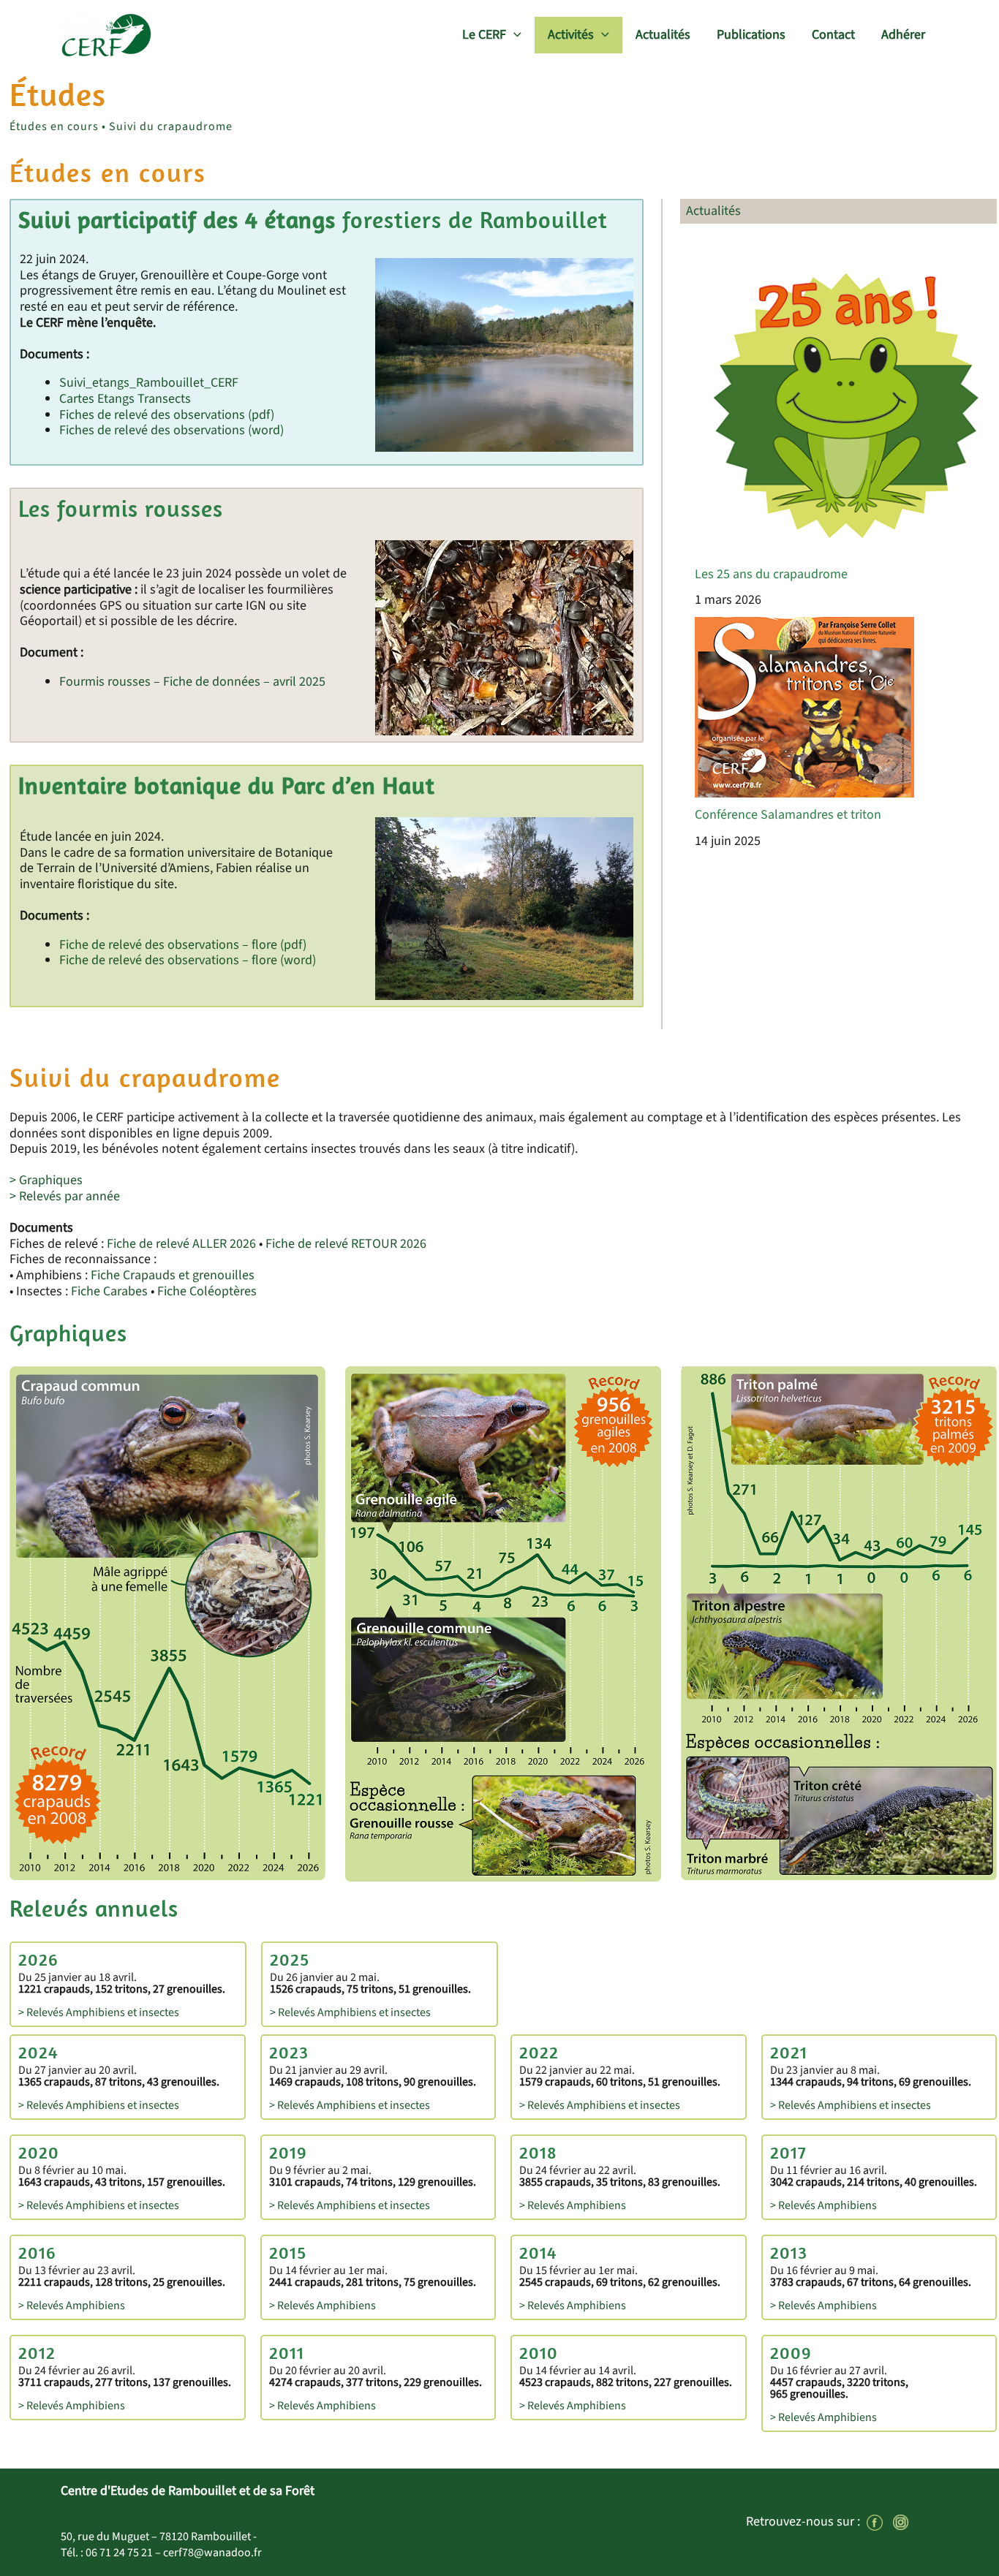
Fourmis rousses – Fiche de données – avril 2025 (192, 682)
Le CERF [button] (484, 35)
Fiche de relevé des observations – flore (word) (188, 960)
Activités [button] (571, 35)
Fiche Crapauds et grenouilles (173, 1275)
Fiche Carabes (109, 1291)
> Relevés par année (65, 1196)
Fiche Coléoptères (207, 1291)
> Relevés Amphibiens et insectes (99, 2012)
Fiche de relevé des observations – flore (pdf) (183, 945)
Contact (833, 35)
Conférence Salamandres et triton (788, 815)
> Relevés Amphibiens (573, 2205)
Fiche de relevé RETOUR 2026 (346, 1244)
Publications (751, 35)
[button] (514, 35)
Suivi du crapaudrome (171, 126)
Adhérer (903, 35)
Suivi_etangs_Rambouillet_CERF (149, 383)
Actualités (663, 35)
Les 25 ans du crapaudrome (771, 574)
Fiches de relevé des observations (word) (171, 430)
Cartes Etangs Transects (125, 399)
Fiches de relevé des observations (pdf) (167, 415)
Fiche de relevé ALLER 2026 (181, 1244)
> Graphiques (46, 1180)
